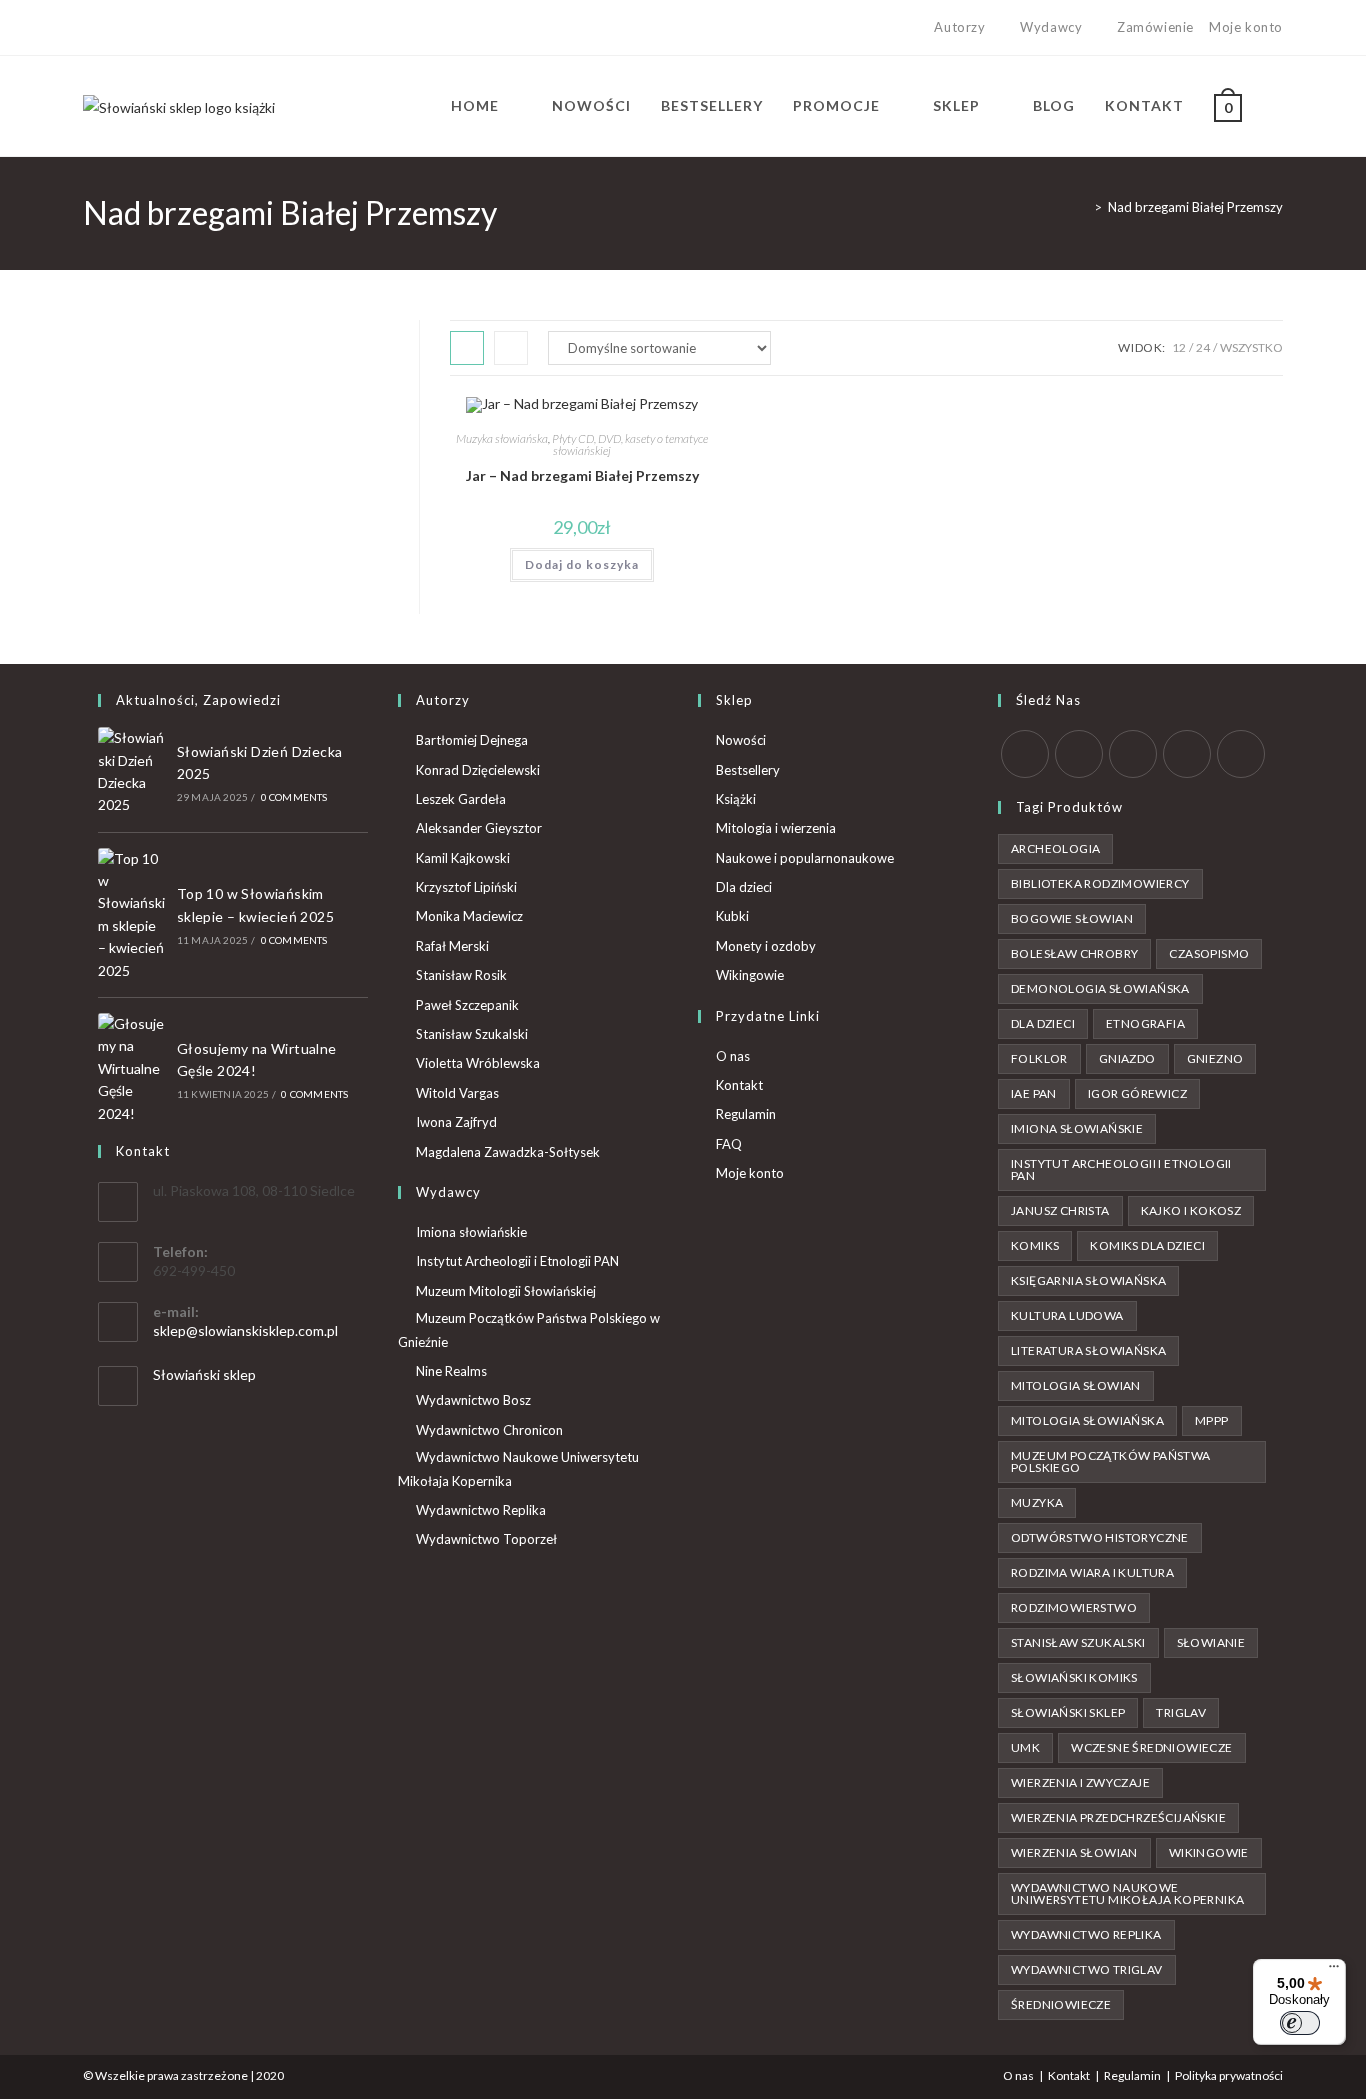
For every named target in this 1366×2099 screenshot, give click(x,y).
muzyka (1037, 1502)
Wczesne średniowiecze (1151, 1747)
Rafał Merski (452, 946)
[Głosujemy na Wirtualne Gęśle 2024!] (132, 1069)
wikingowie (1209, 1852)
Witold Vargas (457, 1093)
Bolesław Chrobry (1074, 953)
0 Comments (294, 797)
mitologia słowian (1076, 1385)
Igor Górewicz (1137, 1093)
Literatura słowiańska (1088, 1350)
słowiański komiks (1074, 1677)
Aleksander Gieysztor (479, 828)
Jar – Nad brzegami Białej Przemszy (582, 475)
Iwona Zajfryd (456, 1122)
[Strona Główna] (1083, 207)
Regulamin (746, 1114)
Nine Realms (451, 1371)
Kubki (732, 916)
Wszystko (1251, 347)
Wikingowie (750, 975)
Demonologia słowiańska (1100, 988)
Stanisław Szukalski (472, 1034)
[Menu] (1334, 1971)
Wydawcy (1051, 27)
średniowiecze (1061, 2004)
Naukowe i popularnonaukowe (805, 858)
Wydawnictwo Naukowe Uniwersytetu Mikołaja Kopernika (518, 1468)
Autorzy (959, 27)
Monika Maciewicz (469, 916)
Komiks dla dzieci (1147, 1245)
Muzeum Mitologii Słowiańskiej (506, 1291)
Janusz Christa (1060, 1210)
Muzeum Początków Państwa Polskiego (1111, 1461)
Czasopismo (1209, 953)
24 (1203, 347)
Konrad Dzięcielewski (478, 770)
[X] (91, 28)
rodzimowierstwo (1074, 1607)
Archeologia (1055, 848)
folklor (1039, 1058)
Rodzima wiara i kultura (1092, 1572)
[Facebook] (111, 28)
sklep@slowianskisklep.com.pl (245, 1330)
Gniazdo (1127, 1058)
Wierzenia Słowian (1074, 1852)
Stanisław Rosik (461, 975)
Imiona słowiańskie (471, 1232)
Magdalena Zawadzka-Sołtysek (508, 1152)
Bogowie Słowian (1072, 918)
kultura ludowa (1067, 1315)
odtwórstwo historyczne (1100, 1537)
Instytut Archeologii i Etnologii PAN (517, 1261)
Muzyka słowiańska (502, 438)
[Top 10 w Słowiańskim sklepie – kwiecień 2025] (132, 915)
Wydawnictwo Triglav (1087, 1969)
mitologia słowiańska (1087, 1420)
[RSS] (1241, 754)
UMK (1025, 1747)
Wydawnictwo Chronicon (489, 1430)
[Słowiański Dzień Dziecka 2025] (132, 772)
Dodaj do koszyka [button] (582, 564)
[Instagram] (134, 28)
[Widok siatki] (467, 348)
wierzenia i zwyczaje (1080, 1782)
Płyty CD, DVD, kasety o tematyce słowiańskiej (630, 444)
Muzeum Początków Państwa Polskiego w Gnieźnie (529, 1329)
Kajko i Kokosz (1191, 1210)
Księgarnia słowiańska (1088, 1280)
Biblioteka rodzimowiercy (1100, 883)
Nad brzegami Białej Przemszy (1195, 207)
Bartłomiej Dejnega (472, 740)
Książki (736, 799)
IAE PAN (1034, 1093)
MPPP (1212, 1420)
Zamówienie (1155, 27)
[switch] (1300, 2023)
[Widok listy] (511, 348)
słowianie (1211, 1642)
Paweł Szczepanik (467, 1005)
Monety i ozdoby (766, 946)
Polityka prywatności (1229, 2075)
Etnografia (1145, 1023)
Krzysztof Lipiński (466, 887)
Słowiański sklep (204, 1374)
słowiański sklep (1068, 1712)
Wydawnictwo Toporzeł (486, 1539)
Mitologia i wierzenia (776, 828)
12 (1179, 347)
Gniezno (1215, 1058)
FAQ (729, 1144)
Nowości (741, 740)
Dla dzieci (744, 887)
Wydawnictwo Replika (481, 1510)
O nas (733, 1056)
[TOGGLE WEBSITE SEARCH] (1277, 106)
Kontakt (739, 1085)
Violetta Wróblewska (478, 1063)
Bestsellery (748, 770)
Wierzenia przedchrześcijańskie (1118, 1817)
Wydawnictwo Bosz (473, 1400)
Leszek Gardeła (461, 799)
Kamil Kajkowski (463, 858)
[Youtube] (157, 28)
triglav (1181, 1712)
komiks (1035, 1245)
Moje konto (1246, 27)
